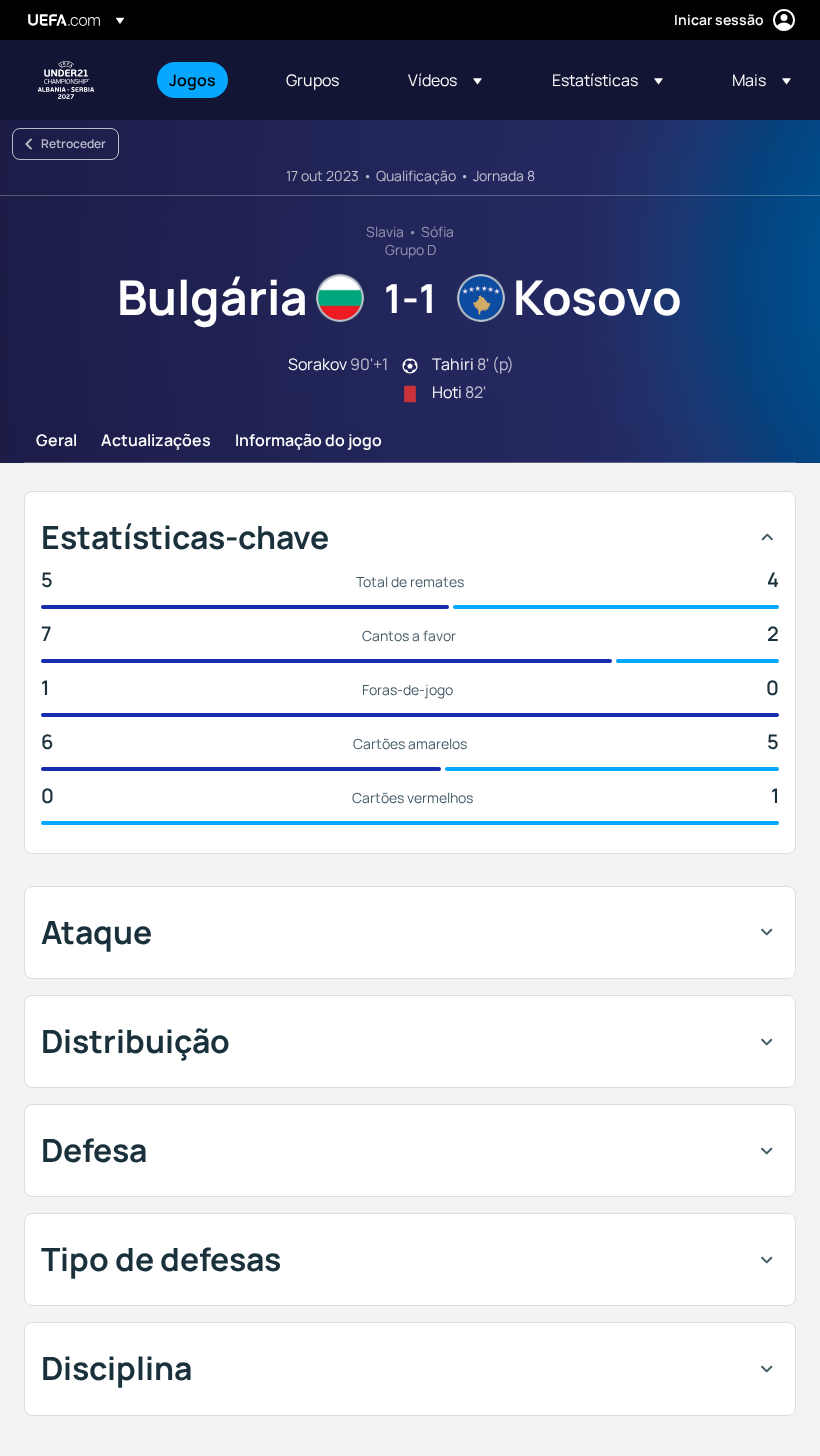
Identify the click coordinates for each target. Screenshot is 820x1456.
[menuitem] (202, 80)
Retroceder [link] (73, 143)
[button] (445, 80)
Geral (56, 441)
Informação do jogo (308, 441)
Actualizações (156, 441)
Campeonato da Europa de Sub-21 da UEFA (66, 80)
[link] (192, 80)
